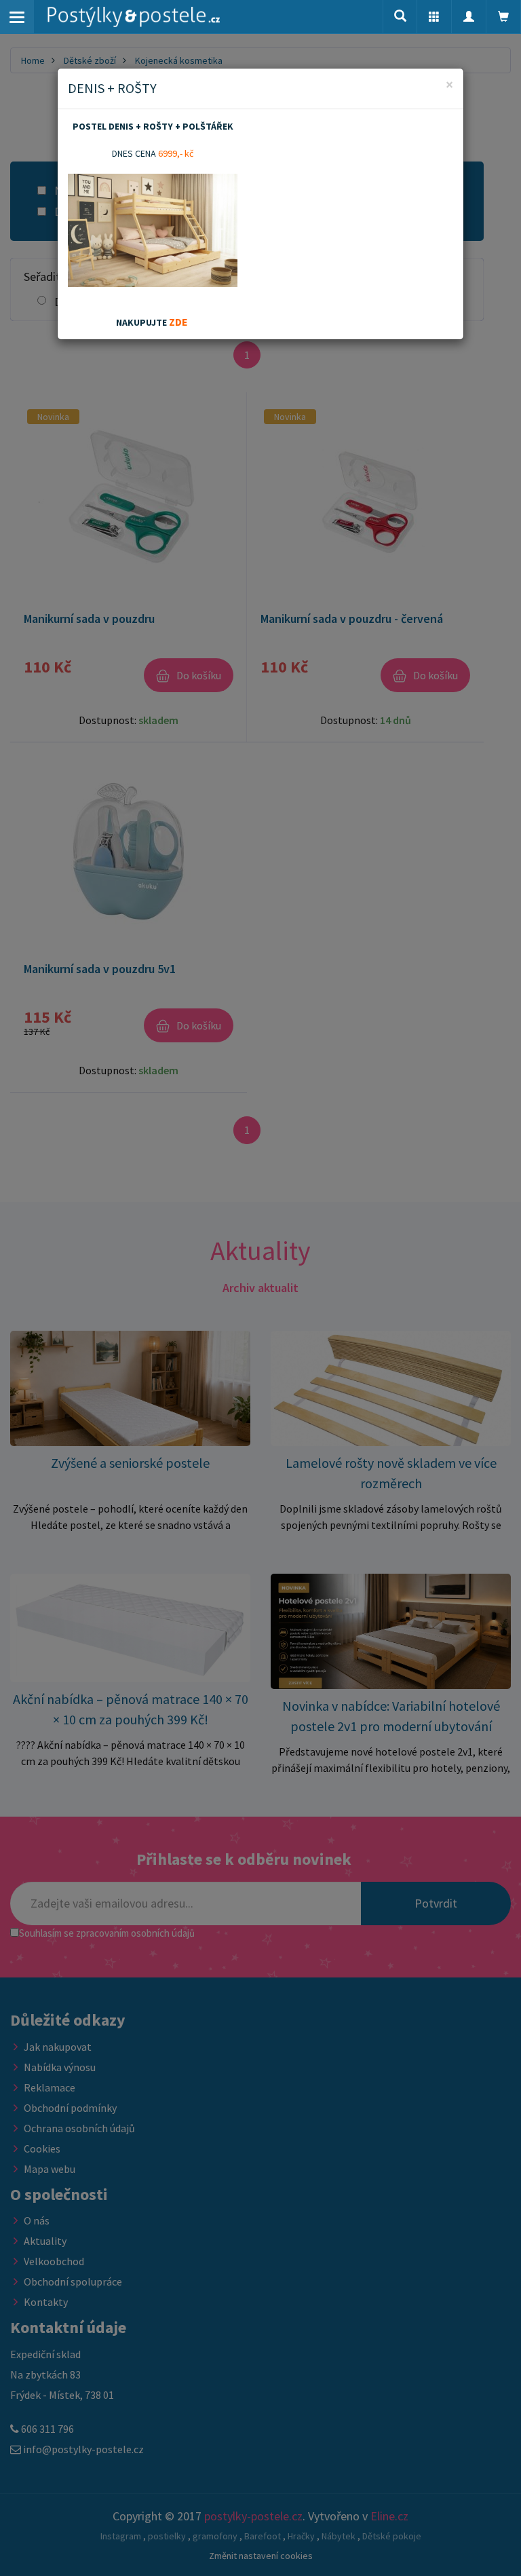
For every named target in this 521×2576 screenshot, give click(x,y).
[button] (434, 17)
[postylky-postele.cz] (134, 17)
